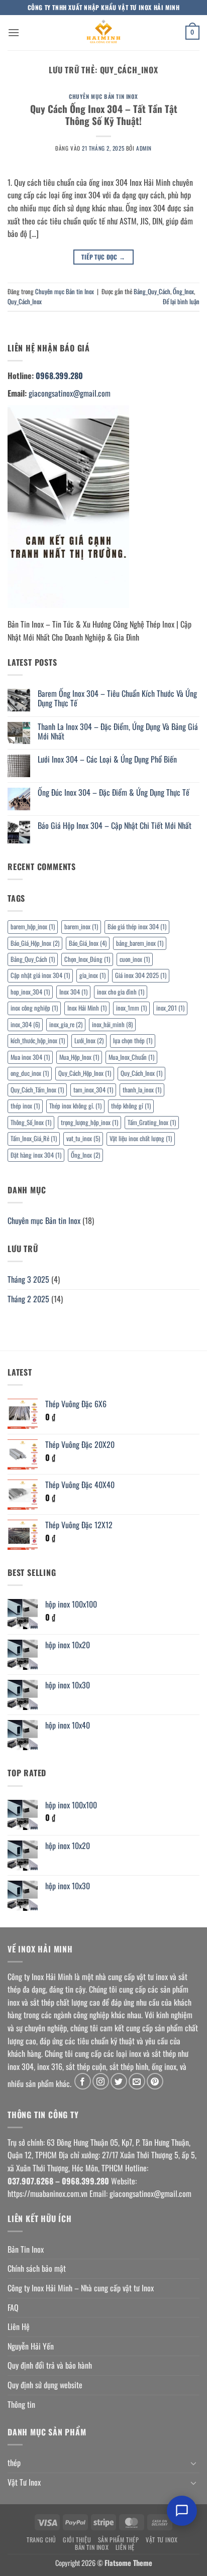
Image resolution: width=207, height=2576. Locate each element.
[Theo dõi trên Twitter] (119, 2081)
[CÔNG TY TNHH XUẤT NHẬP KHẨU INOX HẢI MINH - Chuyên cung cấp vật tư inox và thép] (103, 33)
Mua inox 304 (30, 1057)
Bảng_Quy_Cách (152, 291)
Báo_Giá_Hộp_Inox (35, 943)
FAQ (13, 2307)
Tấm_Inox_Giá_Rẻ (34, 1138)
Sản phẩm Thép (119, 2540)
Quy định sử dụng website (45, 2385)
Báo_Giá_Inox (88, 943)
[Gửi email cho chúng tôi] (137, 2081)
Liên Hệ (19, 2326)
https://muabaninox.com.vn (47, 2193)
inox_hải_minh (112, 1024)
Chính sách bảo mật (37, 2268)
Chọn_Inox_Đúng (87, 959)
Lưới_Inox (89, 1040)
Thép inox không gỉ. (75, 1106)
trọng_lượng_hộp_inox (89, 1122)
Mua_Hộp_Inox (79, 1057)
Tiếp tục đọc (103, 257)
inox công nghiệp (34, 1008)
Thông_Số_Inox (31, 1122)
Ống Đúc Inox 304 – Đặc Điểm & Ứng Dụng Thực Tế (114, 792)
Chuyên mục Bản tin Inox (103, 96)
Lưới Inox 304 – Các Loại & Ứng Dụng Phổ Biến (107, 759)
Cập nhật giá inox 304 (40, 975)
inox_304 (25, 1024)
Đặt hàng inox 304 (36, 1155)
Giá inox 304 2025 (141, 975)
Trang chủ (41, 2540)
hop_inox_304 (30, 992)
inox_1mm (131, 1008)
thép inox (25, 1106)
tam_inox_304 (93, 1090)
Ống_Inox (183, 291)
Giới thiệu (77, 2540)
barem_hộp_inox (33, 927)
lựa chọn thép (133, 1040)
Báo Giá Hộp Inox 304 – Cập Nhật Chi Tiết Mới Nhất (115, 826)
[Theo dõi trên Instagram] (101, 2081)
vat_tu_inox (83, 1138)
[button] (14, 32)
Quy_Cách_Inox (25, 301)
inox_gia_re (66, 1024)
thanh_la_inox (142, 1090)
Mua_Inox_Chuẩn (131, 1057)
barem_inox (81, 927)
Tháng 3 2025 (28, 1279)
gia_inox (92, 975)
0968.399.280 (59, 376)
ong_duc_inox (30, 1073)
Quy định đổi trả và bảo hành (50, 2365)
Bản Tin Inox (26, 2249)
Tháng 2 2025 (28, 1299)
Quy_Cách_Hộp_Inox (85, 1073)
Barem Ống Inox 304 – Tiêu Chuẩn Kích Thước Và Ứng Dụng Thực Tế (117, 698)
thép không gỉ (131, 1106)
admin (144, 148)
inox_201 (170, 1008)
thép (14, 2463)
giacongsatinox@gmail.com (70, 393)
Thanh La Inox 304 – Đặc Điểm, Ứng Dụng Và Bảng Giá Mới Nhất (118, 731)
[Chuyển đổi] (193, 2463)
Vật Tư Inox (24, 2482)
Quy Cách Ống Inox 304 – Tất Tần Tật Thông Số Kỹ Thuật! (104, 115)
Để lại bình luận (181, 301)
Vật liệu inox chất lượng (141, 1138)
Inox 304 (73, 992)
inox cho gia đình (121, 992)
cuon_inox (135, 959)
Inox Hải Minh (87, 1008)
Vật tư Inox (162, 2540)
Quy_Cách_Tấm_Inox (37, 1090)
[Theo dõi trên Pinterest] (155, 2081)
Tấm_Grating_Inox (152, 1122)
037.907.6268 (30, 2181)
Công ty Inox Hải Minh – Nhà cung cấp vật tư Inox (81, 2288)
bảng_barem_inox (140, 943)
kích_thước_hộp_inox (38, 1040)
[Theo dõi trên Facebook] (83, 2081)
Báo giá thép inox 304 (137, 927)
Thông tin (21, 2404)
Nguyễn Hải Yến (31, 2346)
